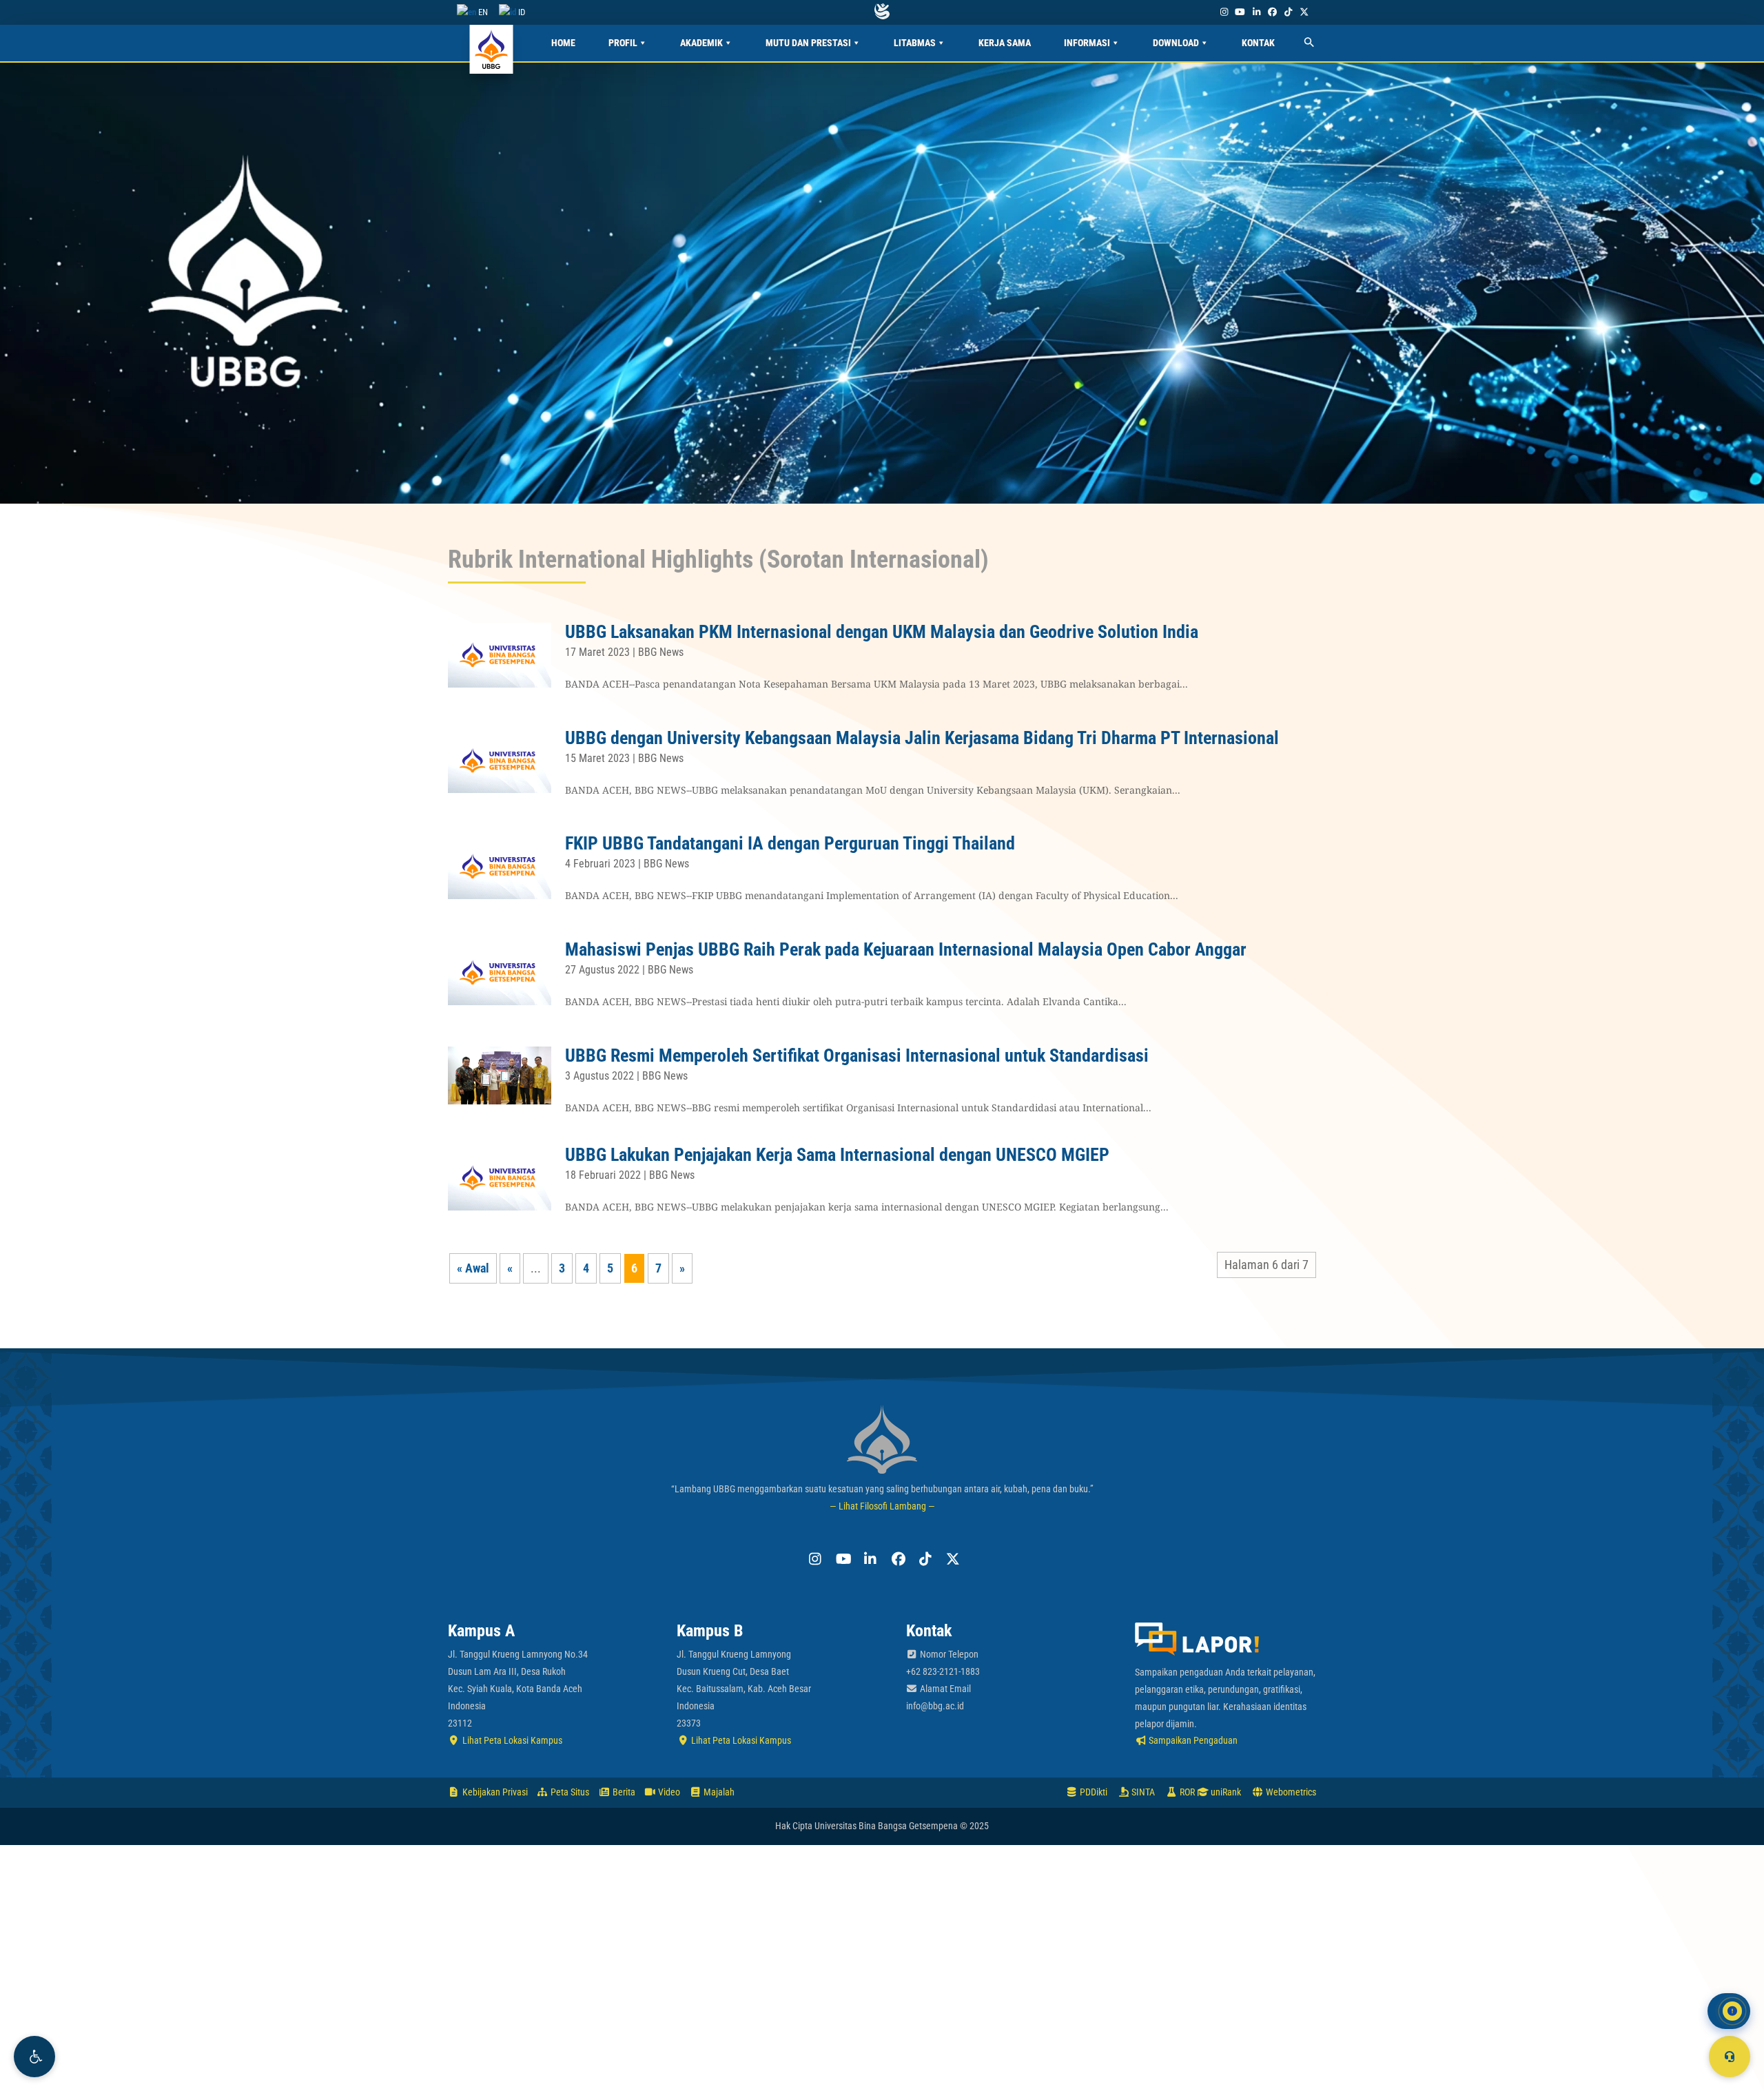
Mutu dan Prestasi (808, 43)
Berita (623, 1792)
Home (563, 43)
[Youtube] (1240, 12)
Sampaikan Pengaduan (1192, 1740)
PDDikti (1093, 1792)
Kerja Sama (1005, 43)
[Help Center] (1730, 2057)
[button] (34, 2057)
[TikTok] (1288, 12)
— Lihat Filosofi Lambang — (882, 1506)
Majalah (718, 1792)
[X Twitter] (1304, 12)
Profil (623, 43)
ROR (1186, 1792)
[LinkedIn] (1256, 12)
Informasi (1087, 43)
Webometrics (1290, 1792)
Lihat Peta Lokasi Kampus (511, 1740)
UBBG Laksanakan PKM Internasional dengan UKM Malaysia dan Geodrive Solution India (882, 632)
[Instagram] (1224, 12)
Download (1176, 43)
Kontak (1258, 43)
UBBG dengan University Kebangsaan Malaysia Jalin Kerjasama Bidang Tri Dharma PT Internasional (922, 738)
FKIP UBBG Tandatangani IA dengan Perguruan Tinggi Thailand (790, 843)
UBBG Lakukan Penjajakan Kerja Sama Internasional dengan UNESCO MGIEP (837, 1155)
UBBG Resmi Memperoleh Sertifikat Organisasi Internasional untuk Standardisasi (857, 1055)
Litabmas (915, 43)
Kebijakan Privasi (494, 1792)
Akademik (701, 43)
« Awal (473, 1268)
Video (668, 1792)
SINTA (1142, 1792)
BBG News (661, 652)
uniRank (1225, 1792)
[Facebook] (1272, 12)
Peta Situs (569, 1792)
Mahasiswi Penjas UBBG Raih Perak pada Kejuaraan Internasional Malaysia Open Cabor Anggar (906, 949)
